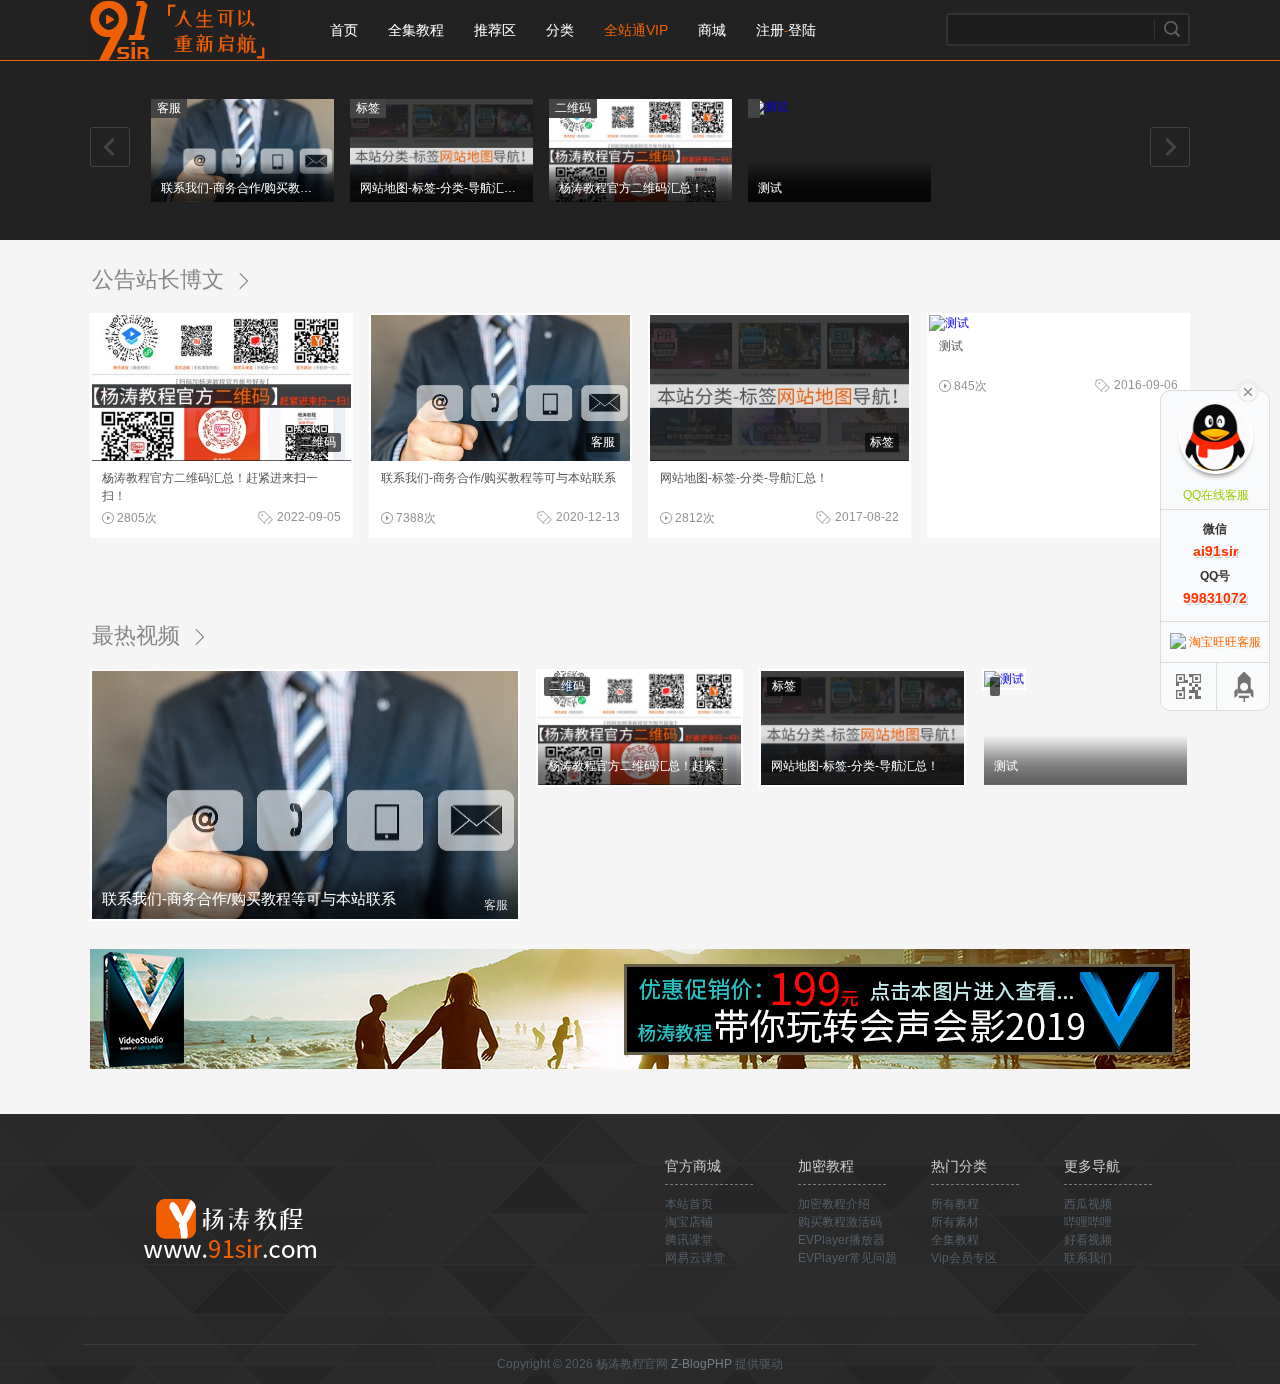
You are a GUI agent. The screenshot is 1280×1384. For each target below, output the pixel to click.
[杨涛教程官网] (229, 1226)
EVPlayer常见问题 (847, 1258)
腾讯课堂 (689, 1240)
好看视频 (1088, 1240)
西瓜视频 (1088, 1204)
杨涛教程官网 (185, 30)
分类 (560, 30)
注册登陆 (786, 30)
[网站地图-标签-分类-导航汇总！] (441, 198)
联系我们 (1088, 1258)
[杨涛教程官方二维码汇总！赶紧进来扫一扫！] (640, 198)
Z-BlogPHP (701, 1364)
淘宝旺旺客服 (1225, 642)
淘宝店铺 (689, 1222)
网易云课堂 (695, 1258)
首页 (344, 30)
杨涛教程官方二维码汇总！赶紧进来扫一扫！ (639, 188)
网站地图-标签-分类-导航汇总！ (440, 188)
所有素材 (955, 1222)
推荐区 (495, 30)
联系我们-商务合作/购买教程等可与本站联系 (241, 188)
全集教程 (416, 30)
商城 (712, 30)
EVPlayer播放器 (841, 1240)
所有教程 (955, 1204)
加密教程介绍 (834, 1204)
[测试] (768, 107)
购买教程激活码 (840, 1222)
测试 (770, 188)
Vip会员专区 (964, 1258)
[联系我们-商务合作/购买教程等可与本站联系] (242, 198)
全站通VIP (636, 30)
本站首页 (689, 1204)
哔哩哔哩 (1088, 1222)
